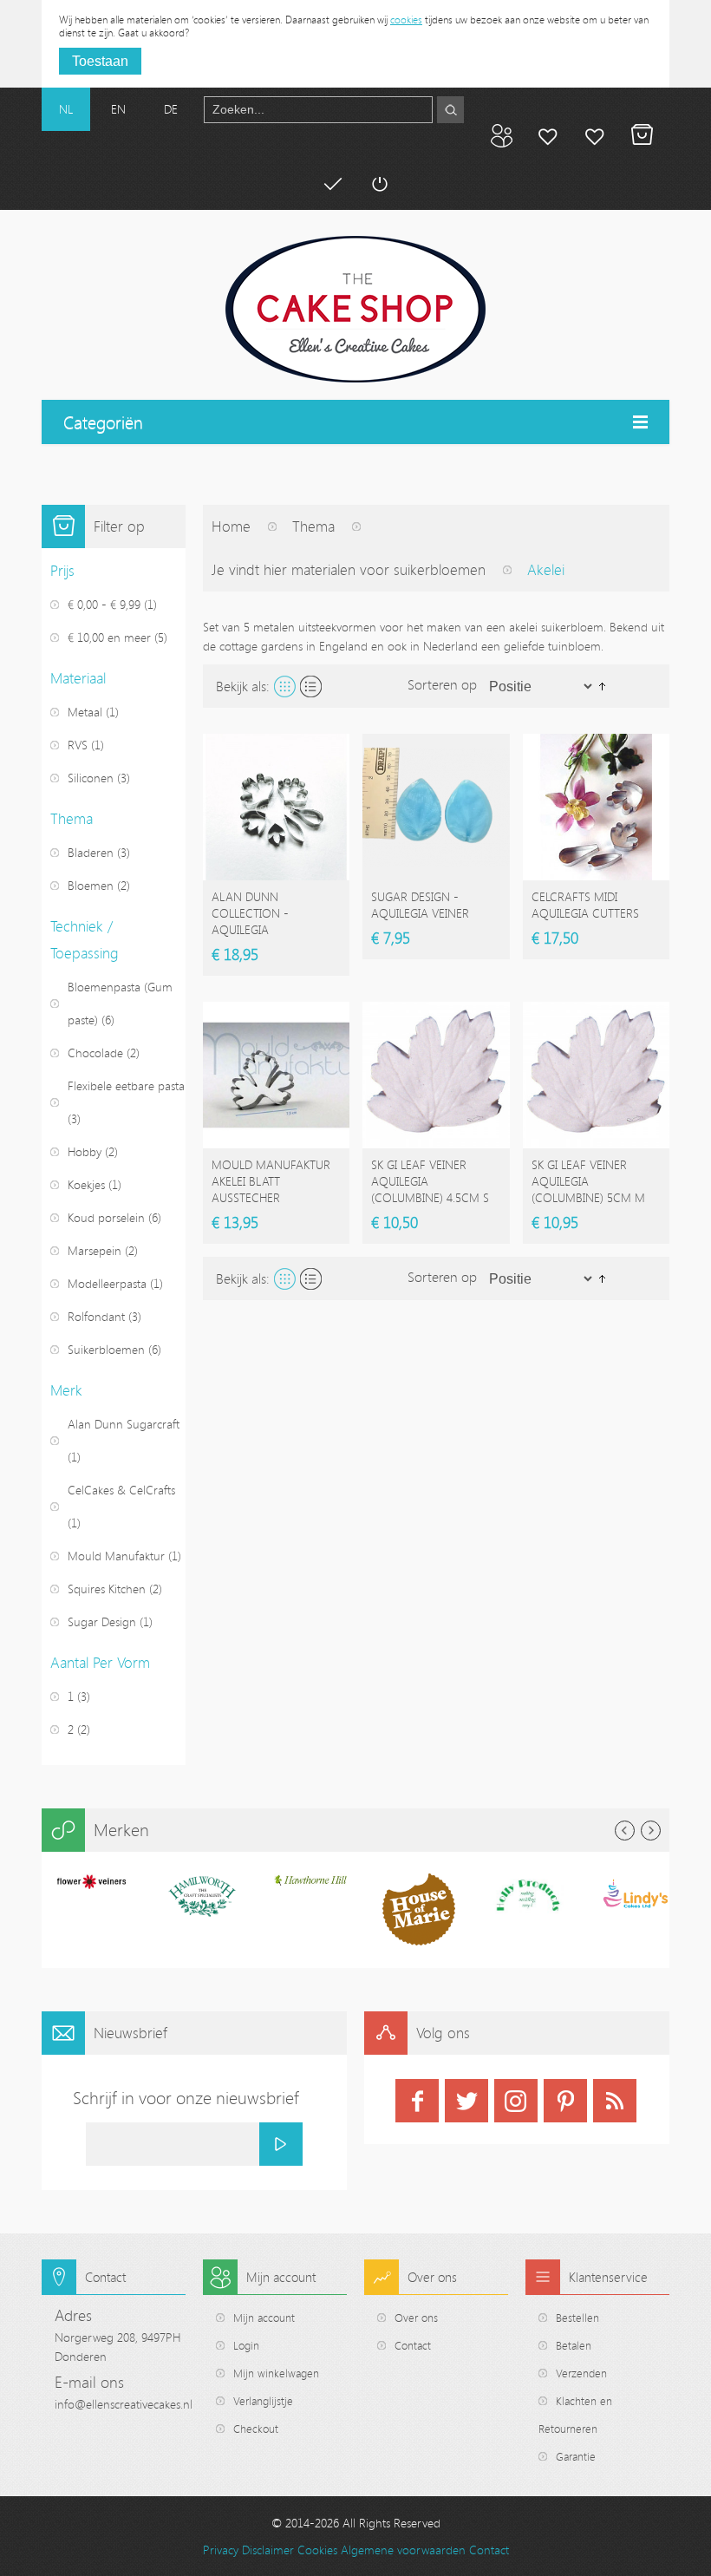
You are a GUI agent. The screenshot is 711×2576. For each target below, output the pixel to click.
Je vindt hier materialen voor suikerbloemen (349, 569)
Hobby (85, 1151)
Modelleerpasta (107, 1283)
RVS (78, 745)
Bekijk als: (243, 686)
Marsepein (95, 1250)
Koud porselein (106, 1217)
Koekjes (86, 1184)
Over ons (416, 2318)
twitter (466, 2101)
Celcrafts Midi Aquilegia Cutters (585, 905)
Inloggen (379, 184)
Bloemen (91, 885)
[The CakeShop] (355, 309)
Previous (625, 1831)
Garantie (576, 2456)
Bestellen (577, 2318)
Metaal (85, 712)
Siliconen (91, 778)
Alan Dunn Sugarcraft (124, 1424)
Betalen (332, 184)
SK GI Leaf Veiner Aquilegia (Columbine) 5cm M (588, 1181)
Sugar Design (102, 1621)
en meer (109, 637)
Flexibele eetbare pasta (126, 1085)
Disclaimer (268, 2550)
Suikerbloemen (106, 1349)
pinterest (565, 2101)
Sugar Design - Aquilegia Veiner (420, 905)
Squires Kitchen (107, 1589)
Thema (313, 526)
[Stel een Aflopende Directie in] (602, 685)
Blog (501, 135)
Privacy (221, 2550)
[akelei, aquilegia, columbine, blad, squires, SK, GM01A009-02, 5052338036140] (436, 1075)
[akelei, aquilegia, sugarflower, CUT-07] (276, 1075)
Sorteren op (442, 684)
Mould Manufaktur (116, 1556)
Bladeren (91, 852)
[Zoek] (450, 110)
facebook (417, 2101)
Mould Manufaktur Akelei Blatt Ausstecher (271, 1181)
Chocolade (95, 1053)
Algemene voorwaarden (403, 2550)
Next (651, 1831)
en (118, 109)
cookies (406, 19)
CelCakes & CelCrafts (121, 1490)
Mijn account (548, 135)
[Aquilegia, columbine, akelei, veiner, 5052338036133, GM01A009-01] (596, 1075)
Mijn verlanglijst (595, 135)
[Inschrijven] (281, 2144)
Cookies (317, 2550)
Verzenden (581, 2373)
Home (231, 526)
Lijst (311, 686)
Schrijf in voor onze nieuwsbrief (186, 2098)
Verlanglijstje (263, 2401)
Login (246, 2345)
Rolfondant (96, 1316)
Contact (413, 2345)
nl (66, 109)
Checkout (256, 2429)
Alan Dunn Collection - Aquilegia (250, 913)
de (171, 109)
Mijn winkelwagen (642, 135)
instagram (516, 2101)
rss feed (615, 2101)
